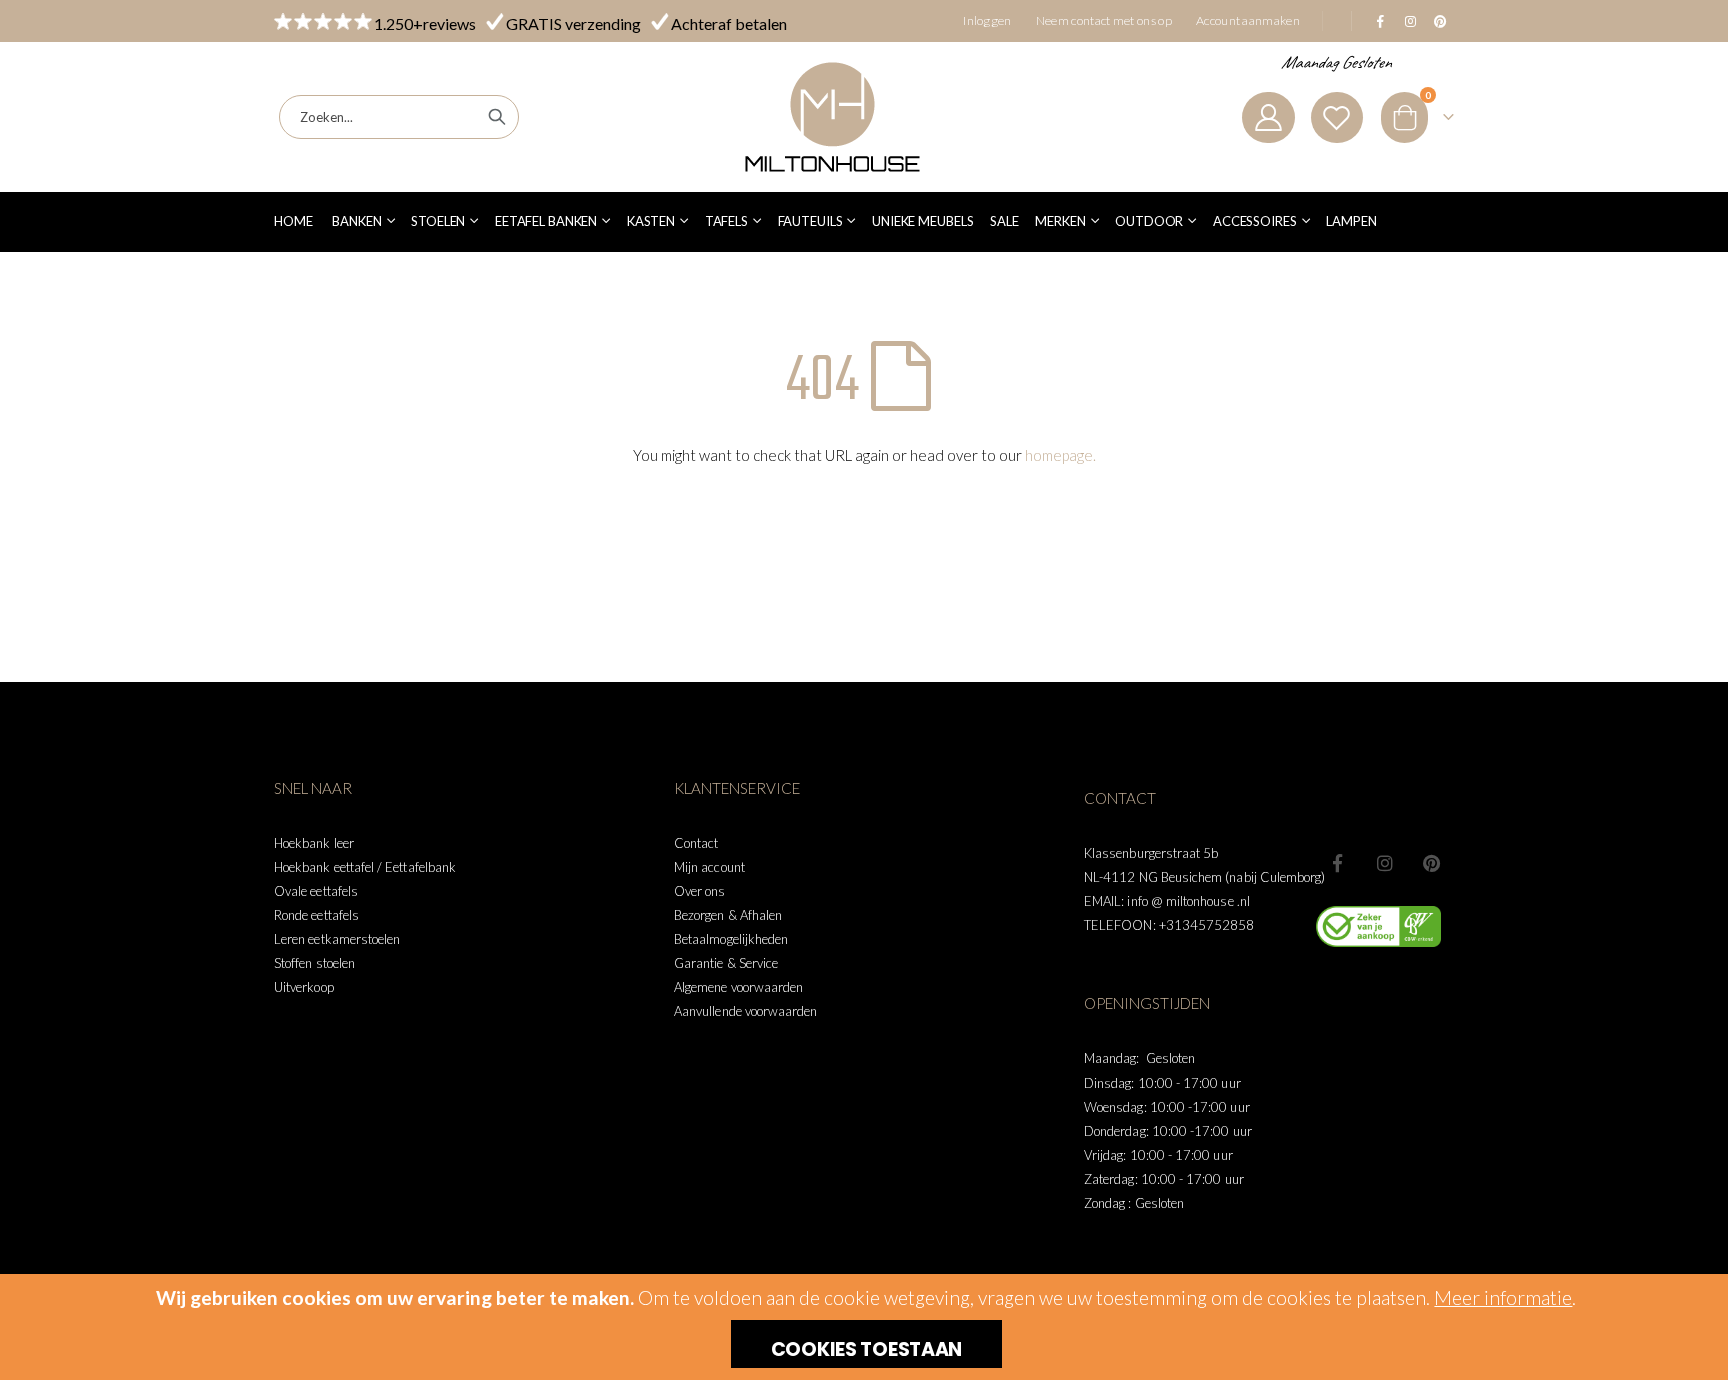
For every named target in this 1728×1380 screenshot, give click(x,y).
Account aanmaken (1248, 20)
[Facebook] (1380, 21)
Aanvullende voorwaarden (746, 1011)
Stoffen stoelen (314, 963)
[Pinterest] (1440, 21)
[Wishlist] (1337, 117)
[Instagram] (1410, 21)
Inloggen (987, 20)
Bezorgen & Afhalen (728, 915)
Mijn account (709, 867)
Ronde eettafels (316, 915)
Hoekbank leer (314, 843)
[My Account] (1268, 117)
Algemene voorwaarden (738, 987)
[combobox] (399, 117)
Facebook (1338, 863)
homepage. (1060, 455)
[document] (866, 1327)
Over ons (700, 891)
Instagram (1385, 863)
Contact (696, 843)
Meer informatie (1503, 1297)
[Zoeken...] (497, 117)
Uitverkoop (304, 987)
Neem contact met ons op (1104, 20)
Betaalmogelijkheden (731, 939)
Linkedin (1432, 863)
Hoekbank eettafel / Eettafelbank (365, 867)
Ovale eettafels (316, 891)
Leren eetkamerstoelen (337, 939)
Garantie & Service (726, 963)
